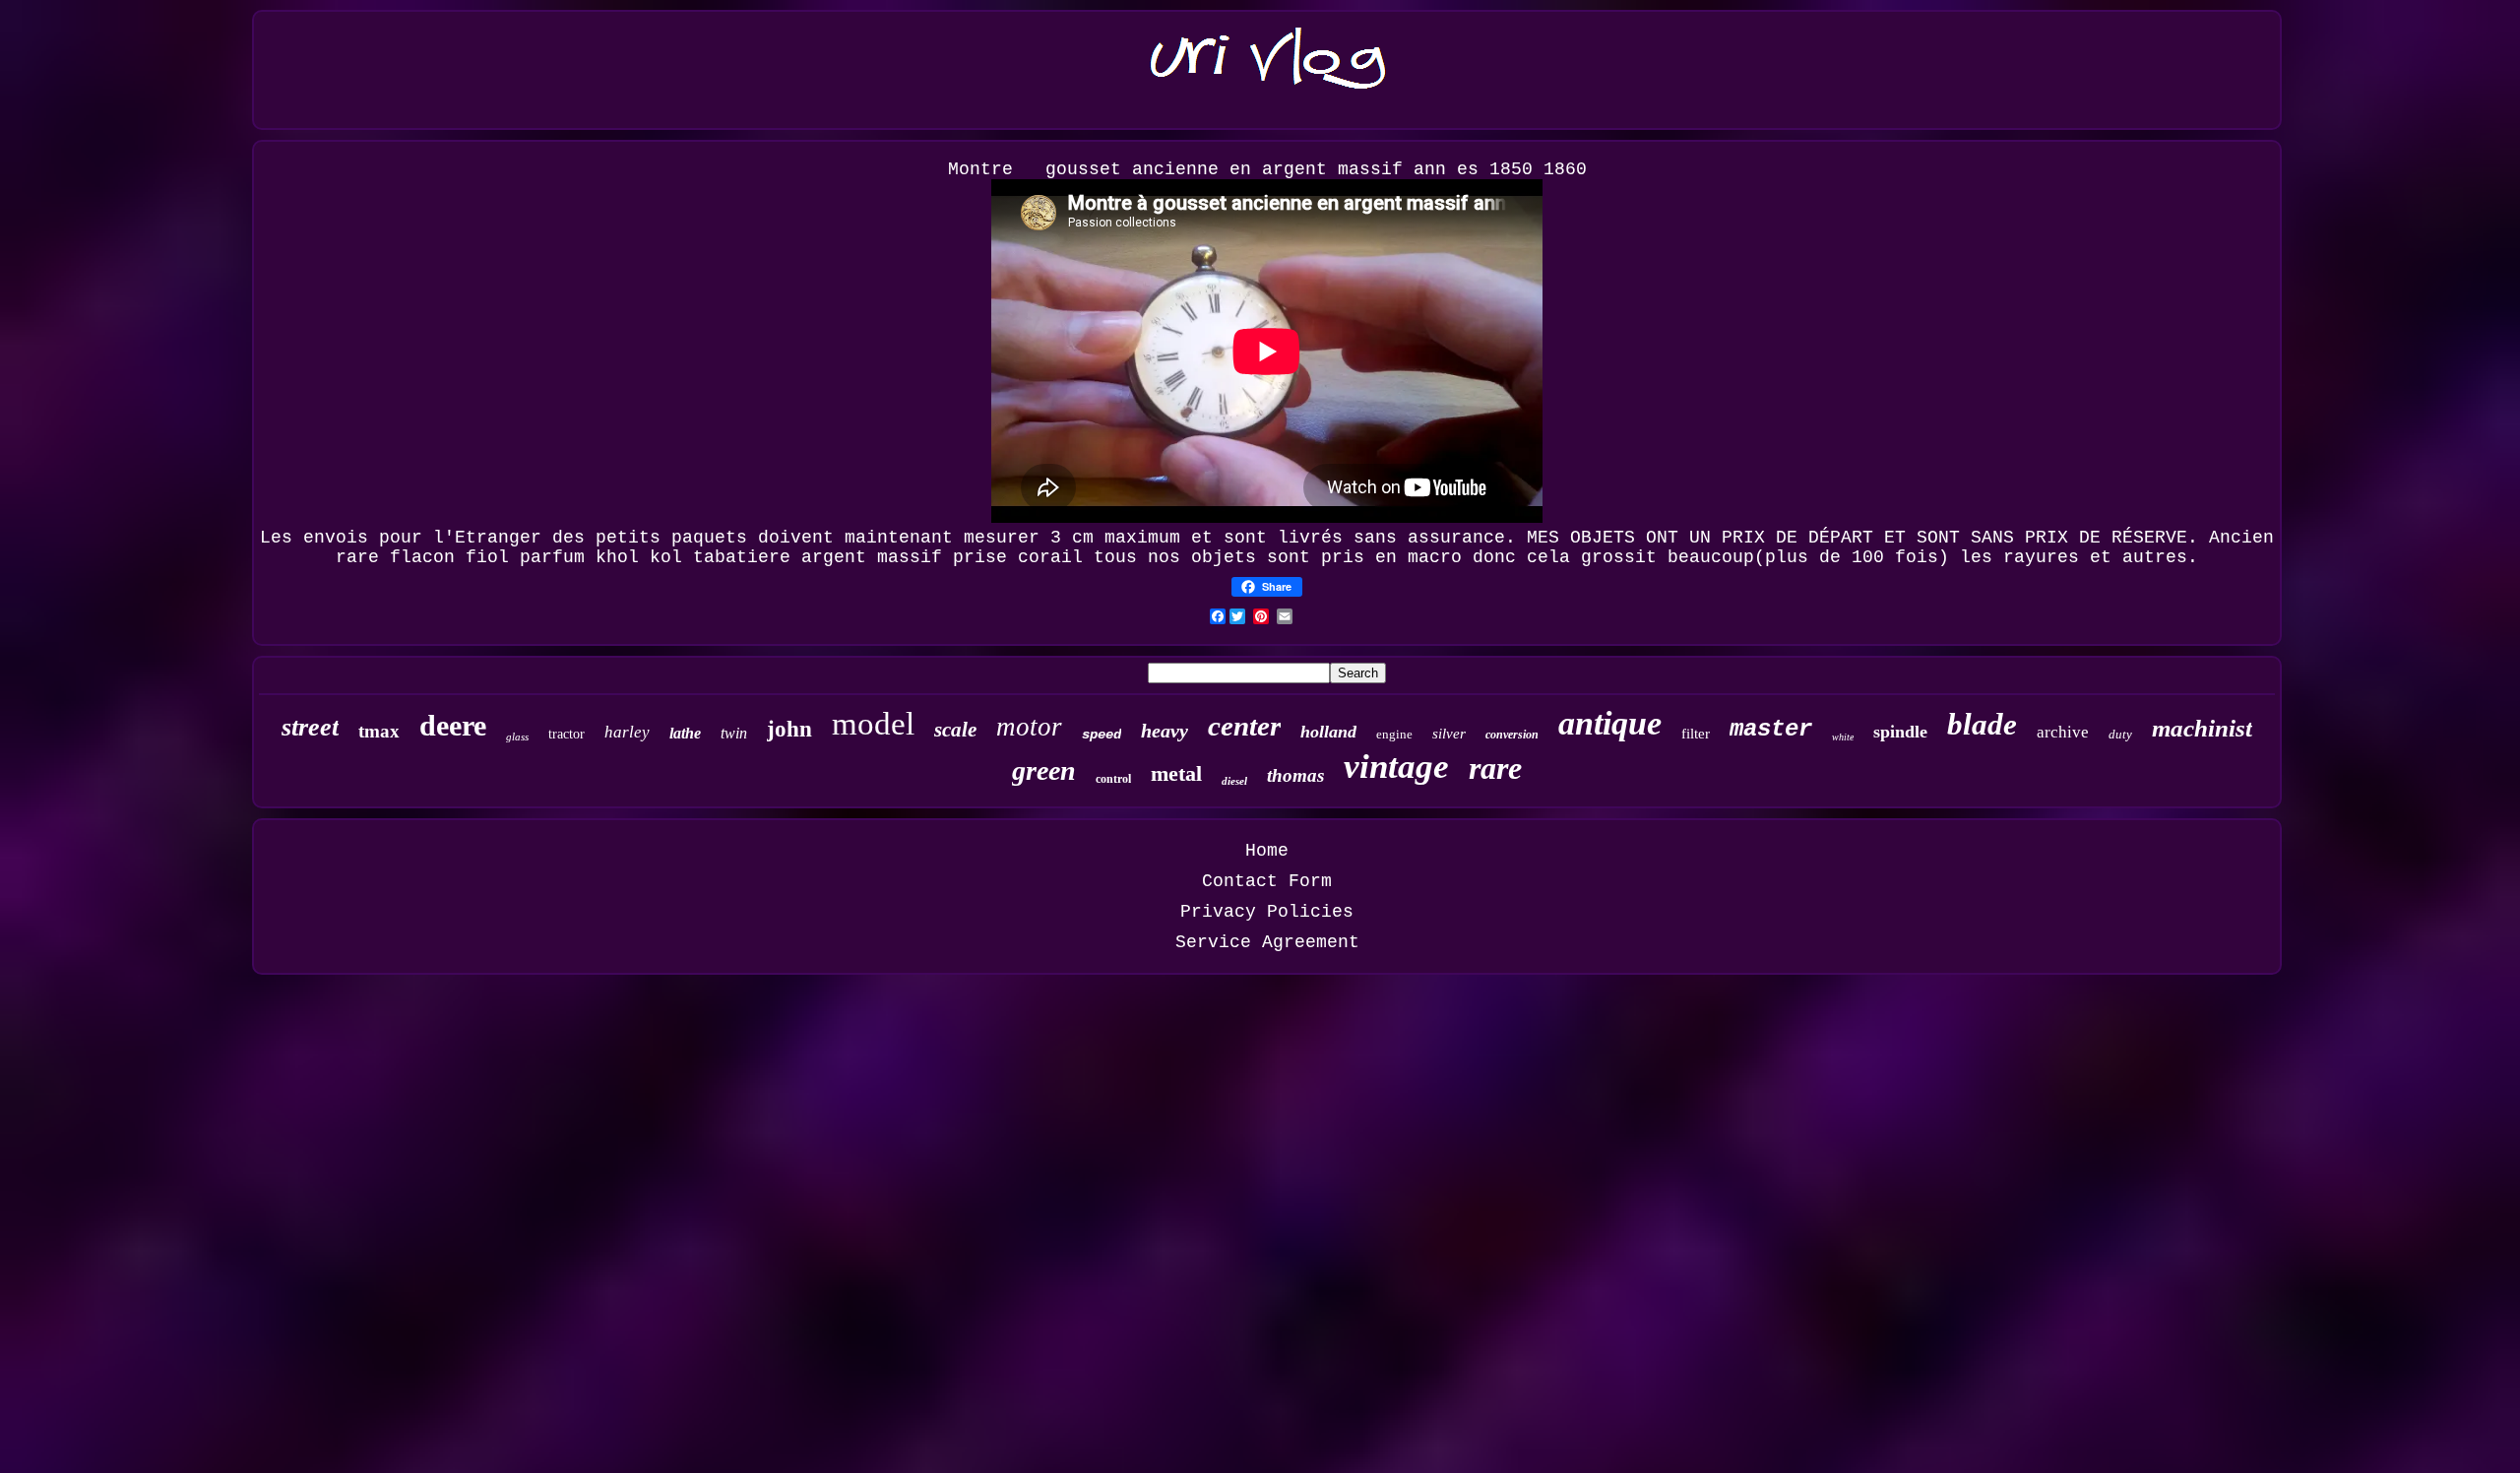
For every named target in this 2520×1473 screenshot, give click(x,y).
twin (734, 733)
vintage (1396, 767)
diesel (1234, 781)
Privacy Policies (1267, 912)
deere (453, 725)
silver (1449, 734)
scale (955, 730)
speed (1102, 735)
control (1113, 779)
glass (517, 736)
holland (1328, 732)
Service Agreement (1267, 942)
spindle (1900, 732)
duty (2120, 734)
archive (2063, 732)
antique (1610, 723)
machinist (2202, 728)
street (310, 727)
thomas (1295, 775)
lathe (685, 733)
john (789, 729)
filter (1696, 734)
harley (627, 732)
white (1843, 737)
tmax (379, 731)
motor (1029, 727)
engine (1394, 734)
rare (1495, 768)
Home (1267, 851)
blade (1982, 724)
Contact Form (1267, 881)
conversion (1512, 735)
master (1771, 729)
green (1044, 770)
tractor (567, 734)
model (873, 724)
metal (1176, 773)
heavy (1165, 731)
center (1244, 726)
